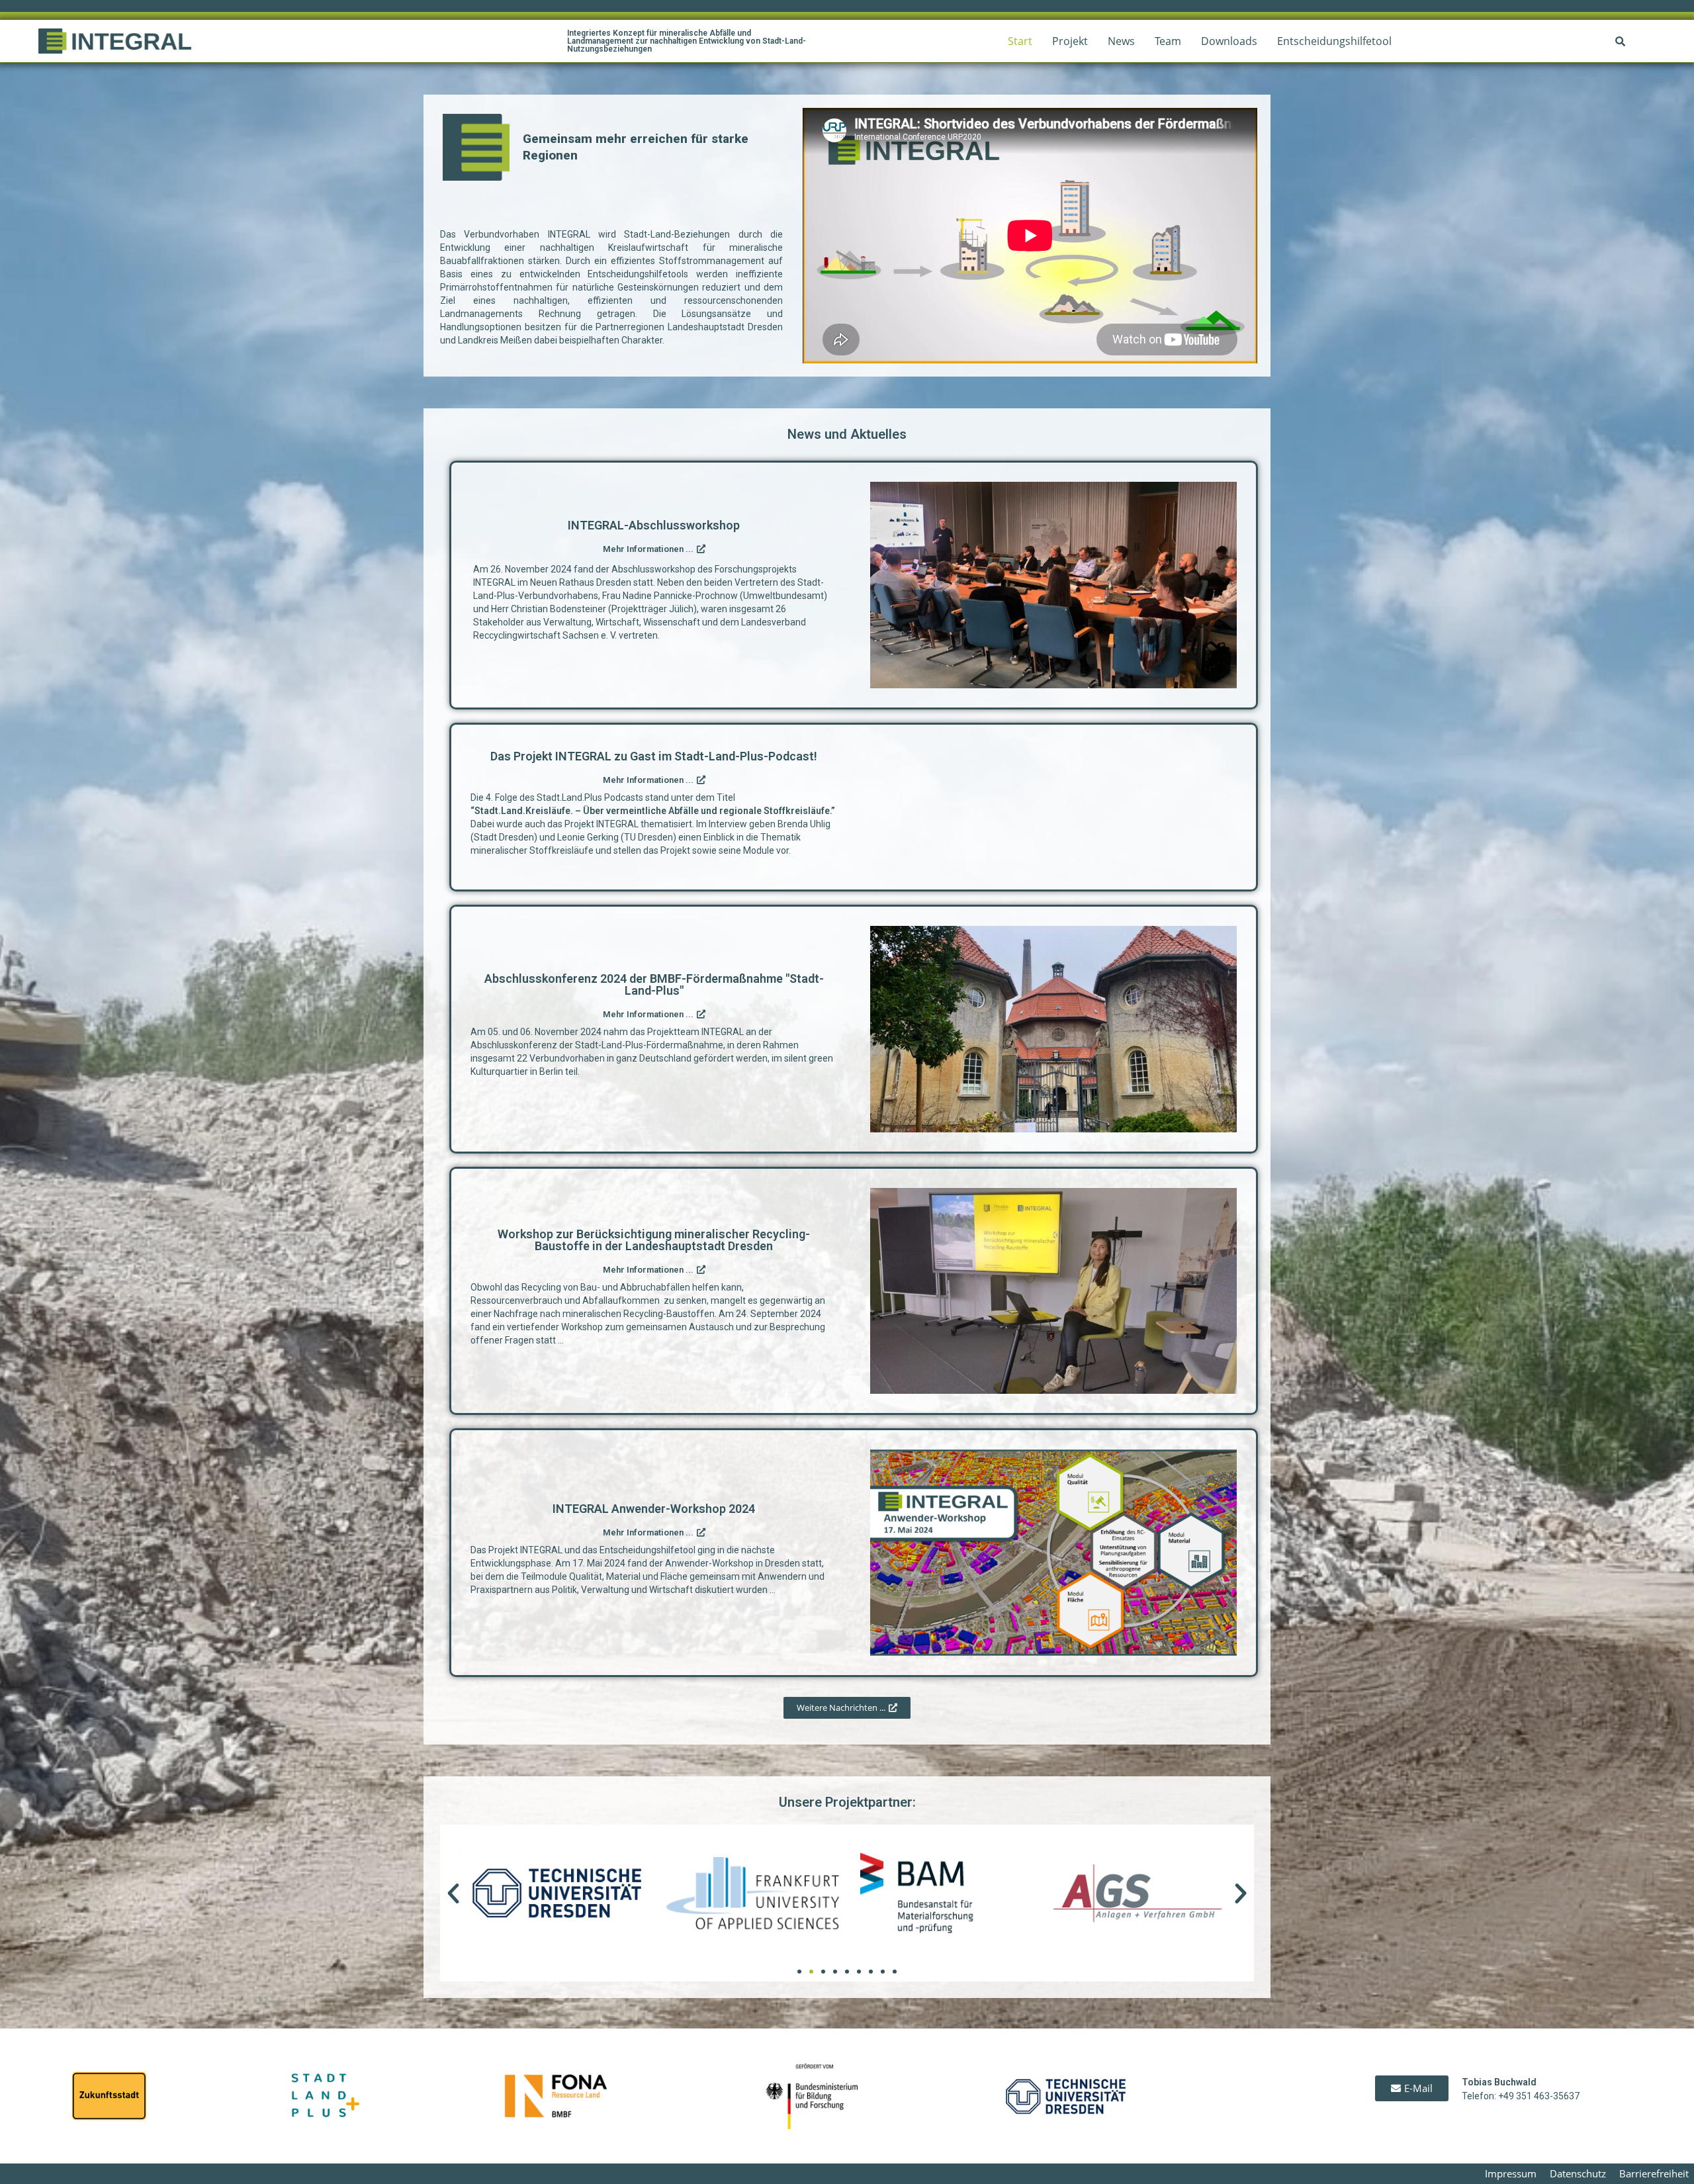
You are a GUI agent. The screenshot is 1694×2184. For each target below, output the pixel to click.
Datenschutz (1578, 2173)
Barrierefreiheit (1654, 2173)
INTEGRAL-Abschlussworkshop (654, 525)
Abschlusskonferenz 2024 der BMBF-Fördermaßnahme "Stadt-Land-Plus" (654, 984)
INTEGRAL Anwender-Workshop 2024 (654, 1509)
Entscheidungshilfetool (1334, 41)
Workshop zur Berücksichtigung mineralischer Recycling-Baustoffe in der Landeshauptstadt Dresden (654, 1240)
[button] (453, 1893)
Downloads (1229, 41)
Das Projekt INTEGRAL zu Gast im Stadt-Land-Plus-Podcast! (654, 756)
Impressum (1511, 2173)
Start (1020, 41)
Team (1168, 41)
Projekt (1070, 41)
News (1121, 41)
